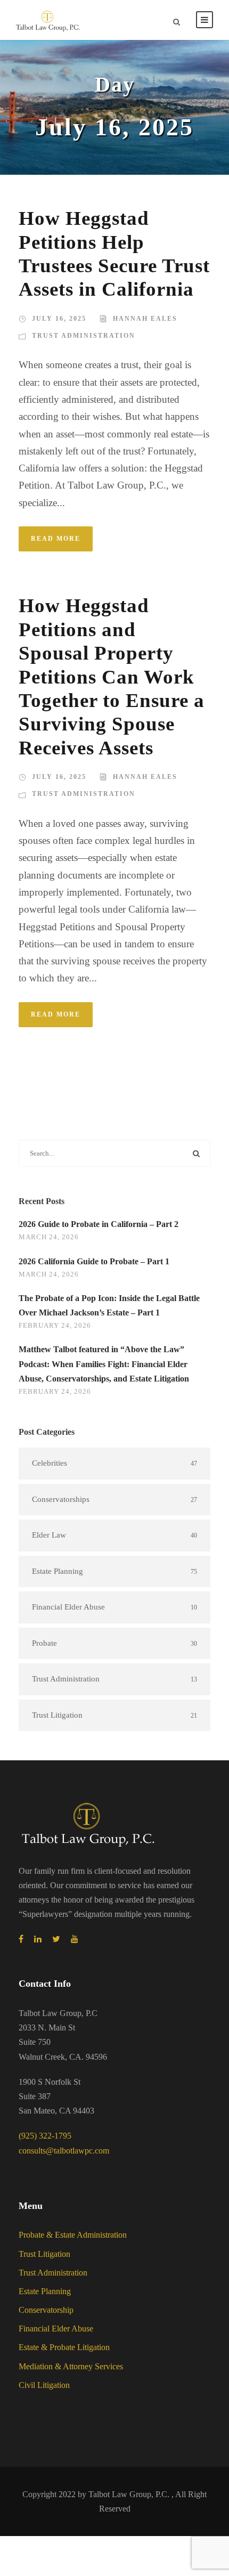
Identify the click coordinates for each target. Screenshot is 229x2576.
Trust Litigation (44, 2254)
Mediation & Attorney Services (71, 2366)
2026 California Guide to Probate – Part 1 (94, 1261)
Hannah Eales (145, 319)
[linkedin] (38, 1939)
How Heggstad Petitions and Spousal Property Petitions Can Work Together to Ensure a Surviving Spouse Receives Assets (112, 676)
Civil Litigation (44, 2385)
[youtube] (75, 1939)
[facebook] (21, 1939)
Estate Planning (45, 2291)
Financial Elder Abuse (56, 2329)
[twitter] (56, 1939)
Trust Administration (84, 336)
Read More (56, 539)
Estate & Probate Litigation (64, 2347)
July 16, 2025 (59, 319)
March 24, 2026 (49, 1237)
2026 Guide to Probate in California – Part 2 (99, 1224)
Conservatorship (46, 2310)
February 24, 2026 (55, 1325)
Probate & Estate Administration (73, 2235)
